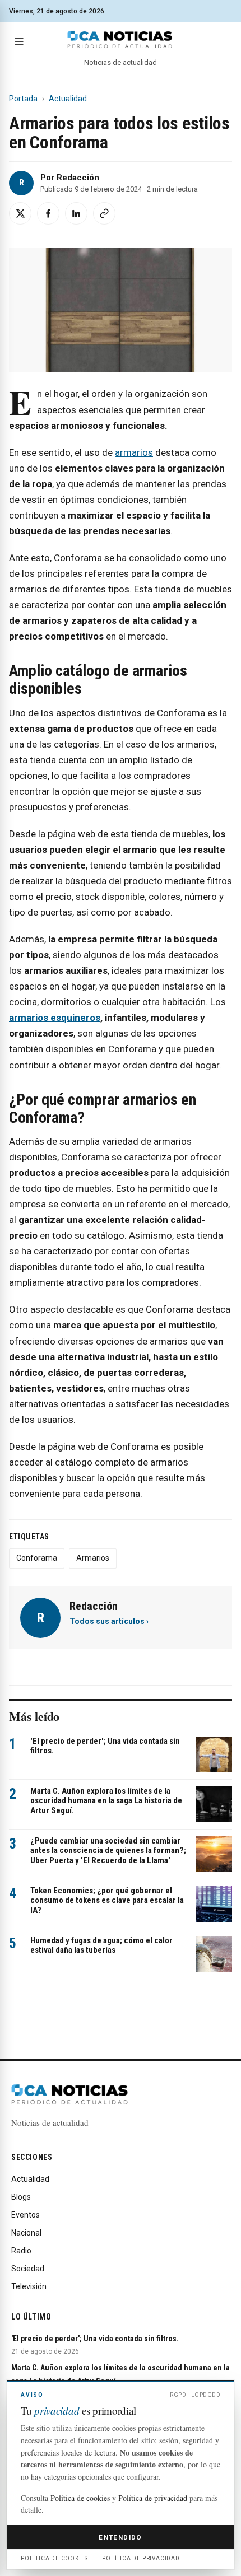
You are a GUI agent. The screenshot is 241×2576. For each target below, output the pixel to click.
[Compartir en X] (20, 213)
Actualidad (68, 99)
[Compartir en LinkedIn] (76, 213)
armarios (134, 452)
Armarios (93, 1558)
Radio (21, 2251)
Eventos (26, 2215)
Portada (23, 99)
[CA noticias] (120, 40)
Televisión (29, 2286)
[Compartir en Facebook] (48, 213)
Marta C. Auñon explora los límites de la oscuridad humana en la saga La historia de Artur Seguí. (106, 1801)
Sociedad (28, 2269)
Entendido (120, 2537)
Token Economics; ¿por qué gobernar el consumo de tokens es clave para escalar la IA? (107, 1900)
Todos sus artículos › (109, 1621)
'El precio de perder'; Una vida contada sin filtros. (105, 1746)
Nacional (26, 2233)
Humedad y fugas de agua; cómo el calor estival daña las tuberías (101, 1945)
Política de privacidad (153, 2498)
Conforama (37, 1558)
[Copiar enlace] (104, 213)
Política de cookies (80, 2498)
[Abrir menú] (19, 41)
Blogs (21, 2197)
